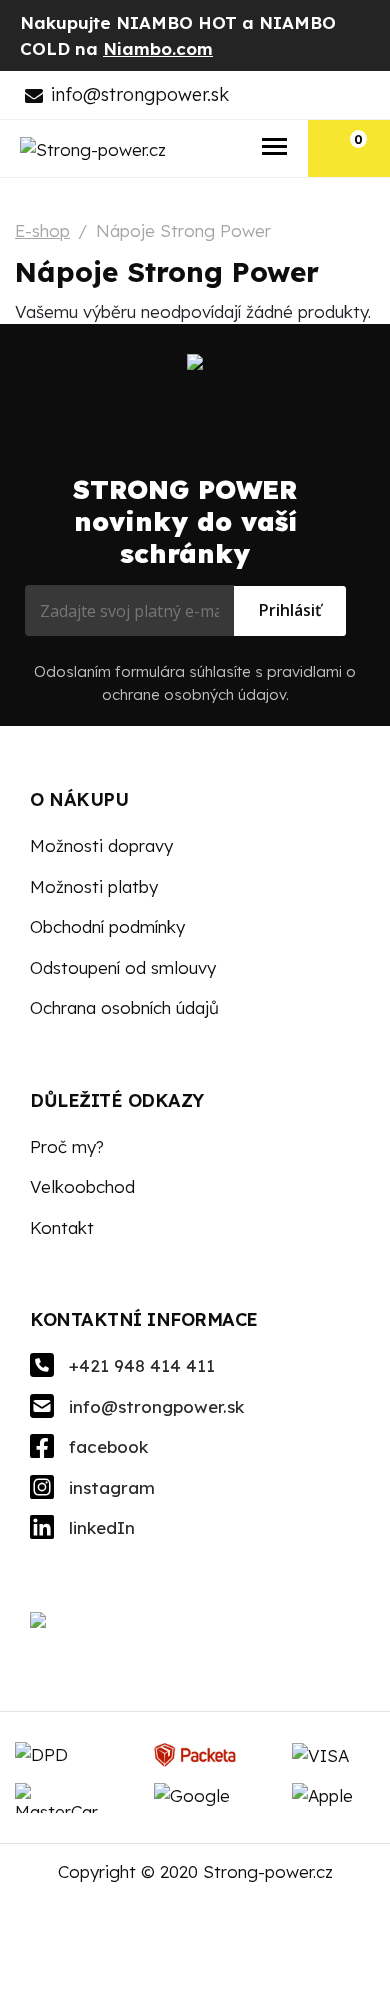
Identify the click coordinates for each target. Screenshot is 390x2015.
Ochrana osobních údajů (124, 1007)
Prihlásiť (290, 610)
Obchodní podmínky (107, 926)
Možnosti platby (94, 886)
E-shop (42, 230)
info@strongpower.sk (140, 94)
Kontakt (62, 1227)
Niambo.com (158, 48)
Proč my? (67, 1146)
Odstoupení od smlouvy (123, 967)
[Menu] (276, 148)
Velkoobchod (82, 1186)
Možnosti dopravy (101, 845)
